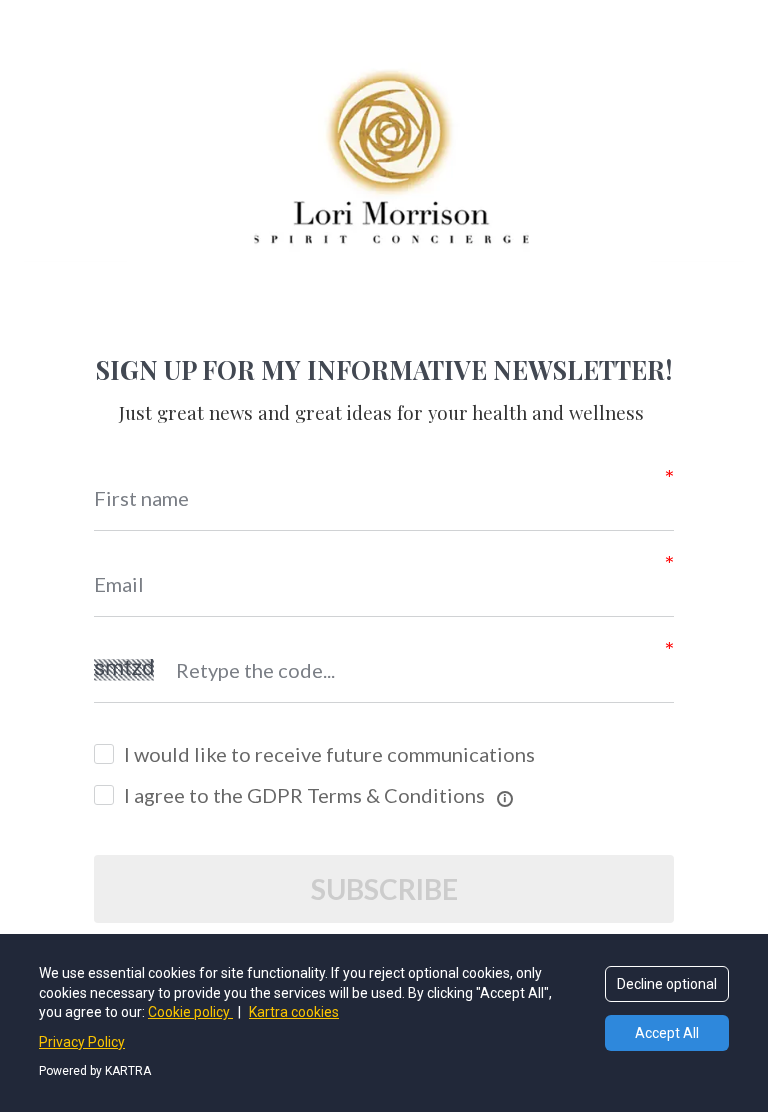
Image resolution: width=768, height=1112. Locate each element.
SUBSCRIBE (384, 889)
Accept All (667, 1033)
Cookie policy (190, 1012)
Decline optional (667, 984)
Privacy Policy (82, 1042)
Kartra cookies (294, 1012)
